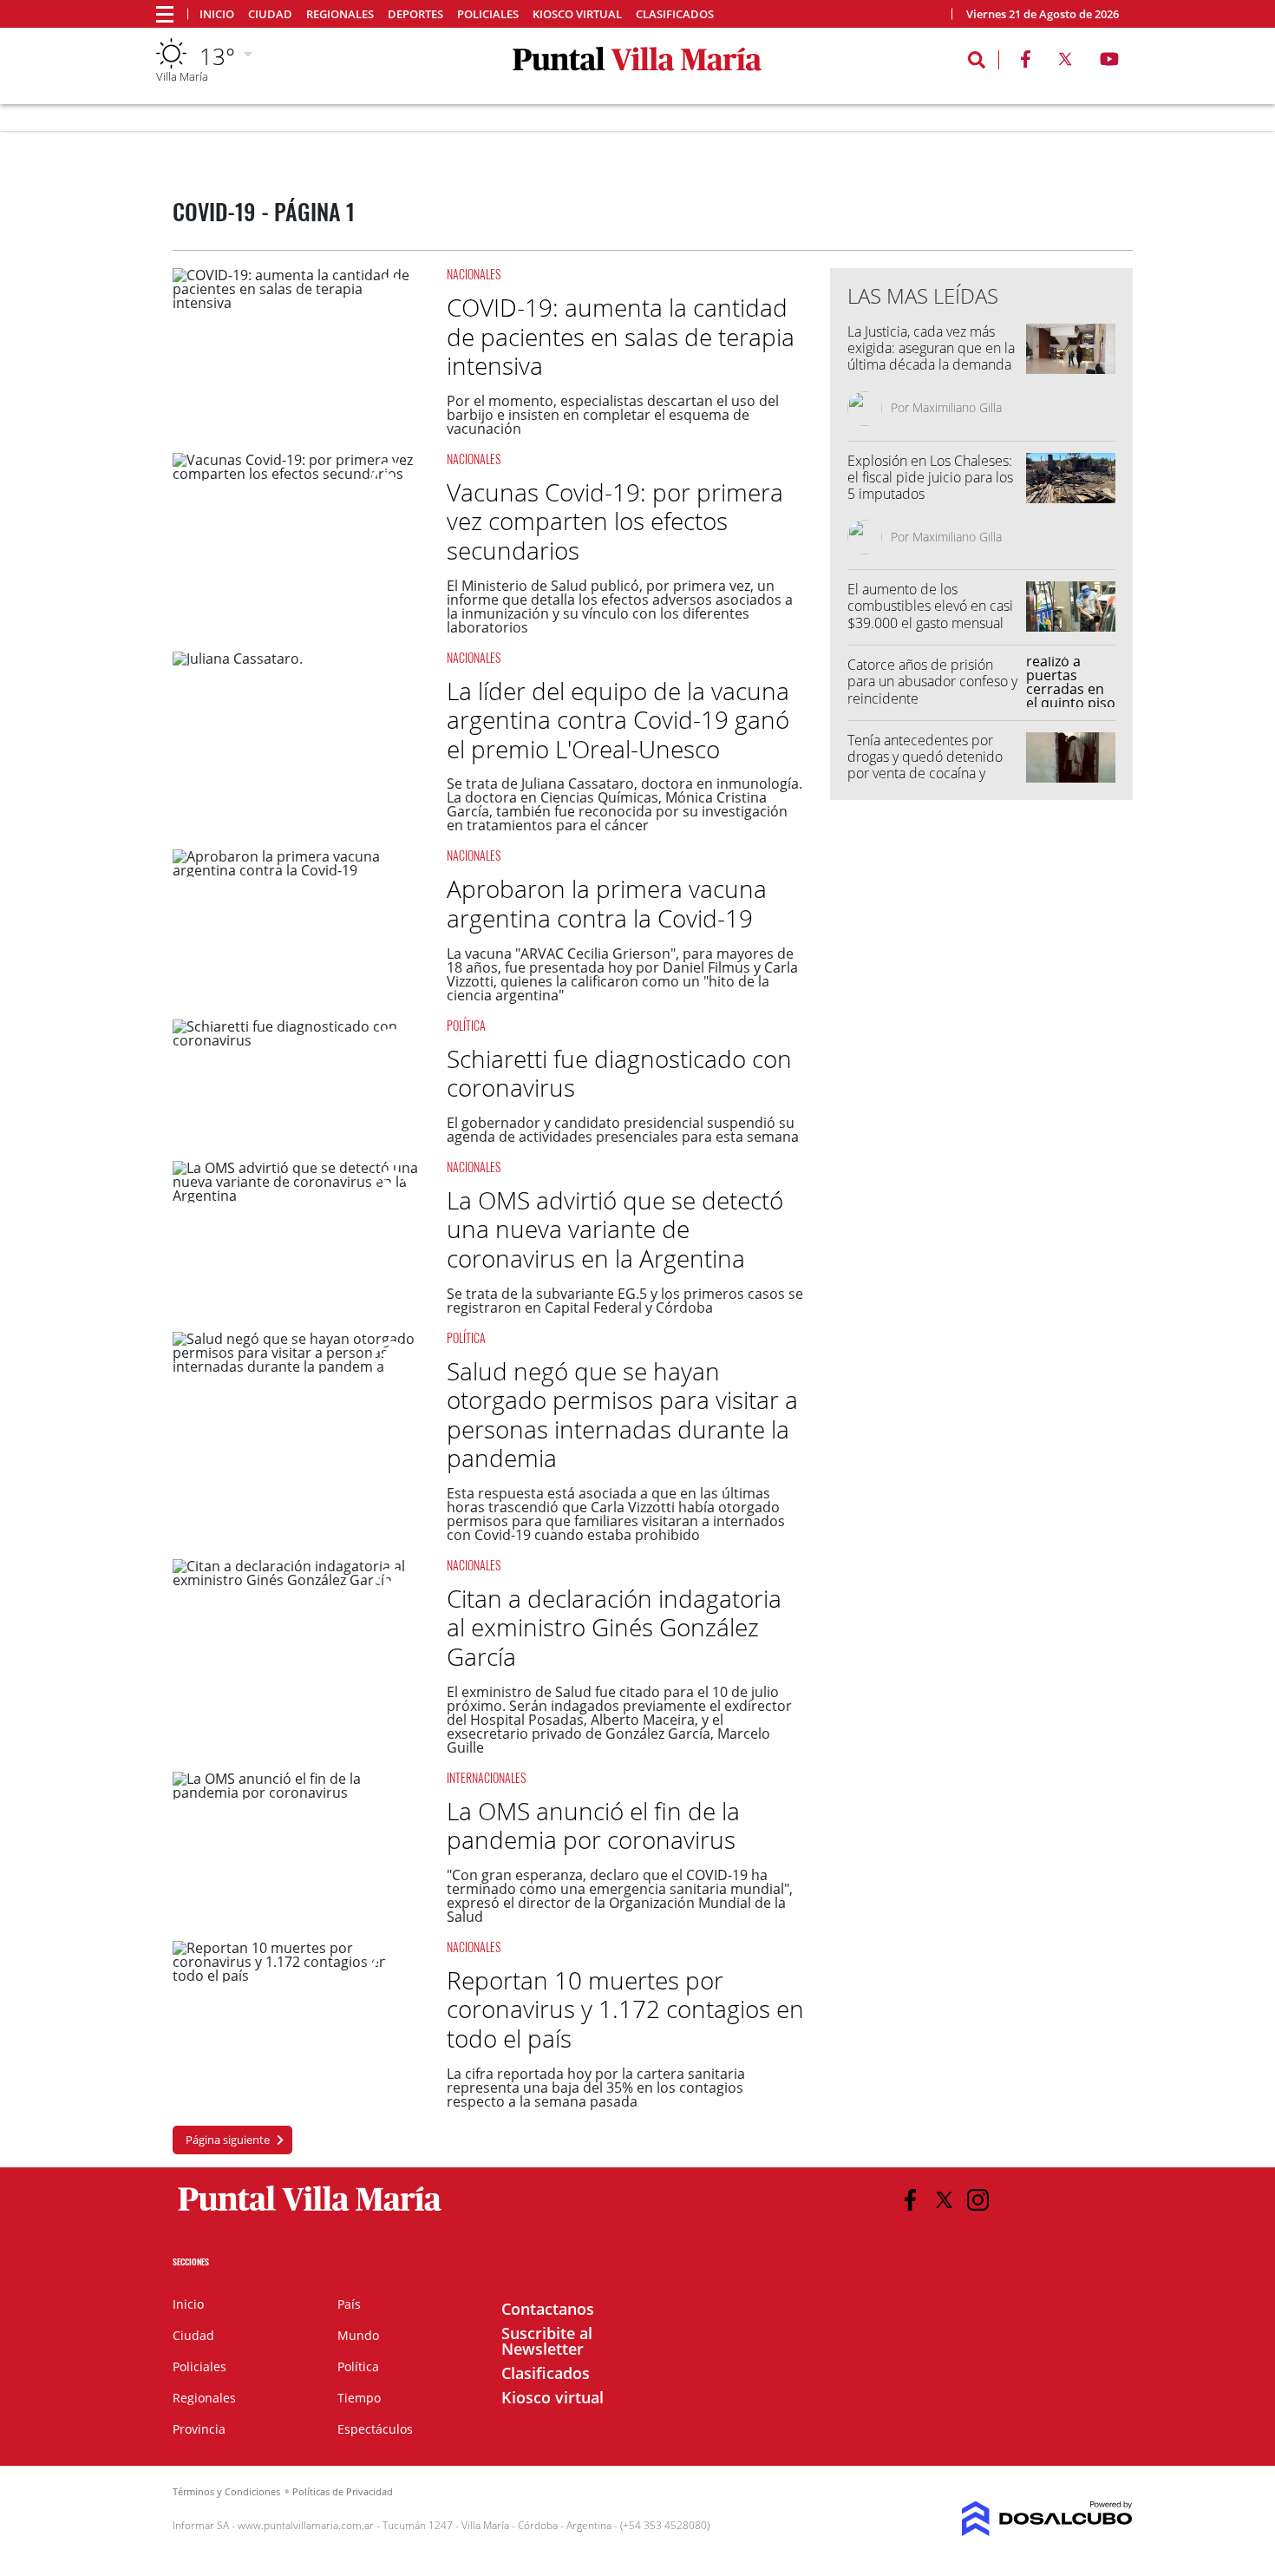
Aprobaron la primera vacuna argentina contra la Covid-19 (607, 903)
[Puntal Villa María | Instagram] (978, 2200)
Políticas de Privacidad (343, 2491)
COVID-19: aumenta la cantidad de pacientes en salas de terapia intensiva (621, 336)
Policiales (488, 14)
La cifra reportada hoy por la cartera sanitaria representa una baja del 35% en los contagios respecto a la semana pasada (596, 2088)
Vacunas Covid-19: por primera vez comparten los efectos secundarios (615, 521)
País (349, 2304)
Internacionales (486, 1777)
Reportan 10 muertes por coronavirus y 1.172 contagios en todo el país (625, 2009)
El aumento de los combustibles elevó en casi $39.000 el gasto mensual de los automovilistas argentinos (930, 623)
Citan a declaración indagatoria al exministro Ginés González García (614, 1627)
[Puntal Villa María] (310, 2212)
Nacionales (474, 274)
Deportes (415, 14)
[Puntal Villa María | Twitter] (1065, 62)
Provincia (199, 2429)
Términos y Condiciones (226, 2491)
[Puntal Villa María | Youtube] (1110, 62)
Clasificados (675, 14)
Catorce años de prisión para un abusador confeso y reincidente (932, 681)
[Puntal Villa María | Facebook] (1025, 62)
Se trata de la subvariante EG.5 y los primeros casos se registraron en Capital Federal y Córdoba (625, 1301)
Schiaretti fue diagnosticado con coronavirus (619, 1073)
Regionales (340, 14)
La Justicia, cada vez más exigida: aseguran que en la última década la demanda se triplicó (931, 357)
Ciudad (270, 14)
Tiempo (359, 2398)
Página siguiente (228, 2140)
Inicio (217, 14)
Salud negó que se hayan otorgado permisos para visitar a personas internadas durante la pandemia (622, 1415)
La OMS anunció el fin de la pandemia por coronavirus (593, 1825)
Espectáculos (375, 2429)
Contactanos (548, 2309)
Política (466, 1025)
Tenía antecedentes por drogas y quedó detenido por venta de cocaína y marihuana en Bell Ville (925, 765)
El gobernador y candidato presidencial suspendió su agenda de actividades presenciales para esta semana (623, 1130)
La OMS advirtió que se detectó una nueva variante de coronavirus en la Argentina (615, 1229)
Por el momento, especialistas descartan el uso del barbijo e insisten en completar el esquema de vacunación (613, 415)
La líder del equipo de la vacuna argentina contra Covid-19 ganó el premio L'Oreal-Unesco (618, 720)
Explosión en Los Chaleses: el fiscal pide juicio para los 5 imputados (930, 477)
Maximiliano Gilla (957, 407)
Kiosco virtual (577, 14)
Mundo (358, 2335)
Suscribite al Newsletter (547, 2341)
